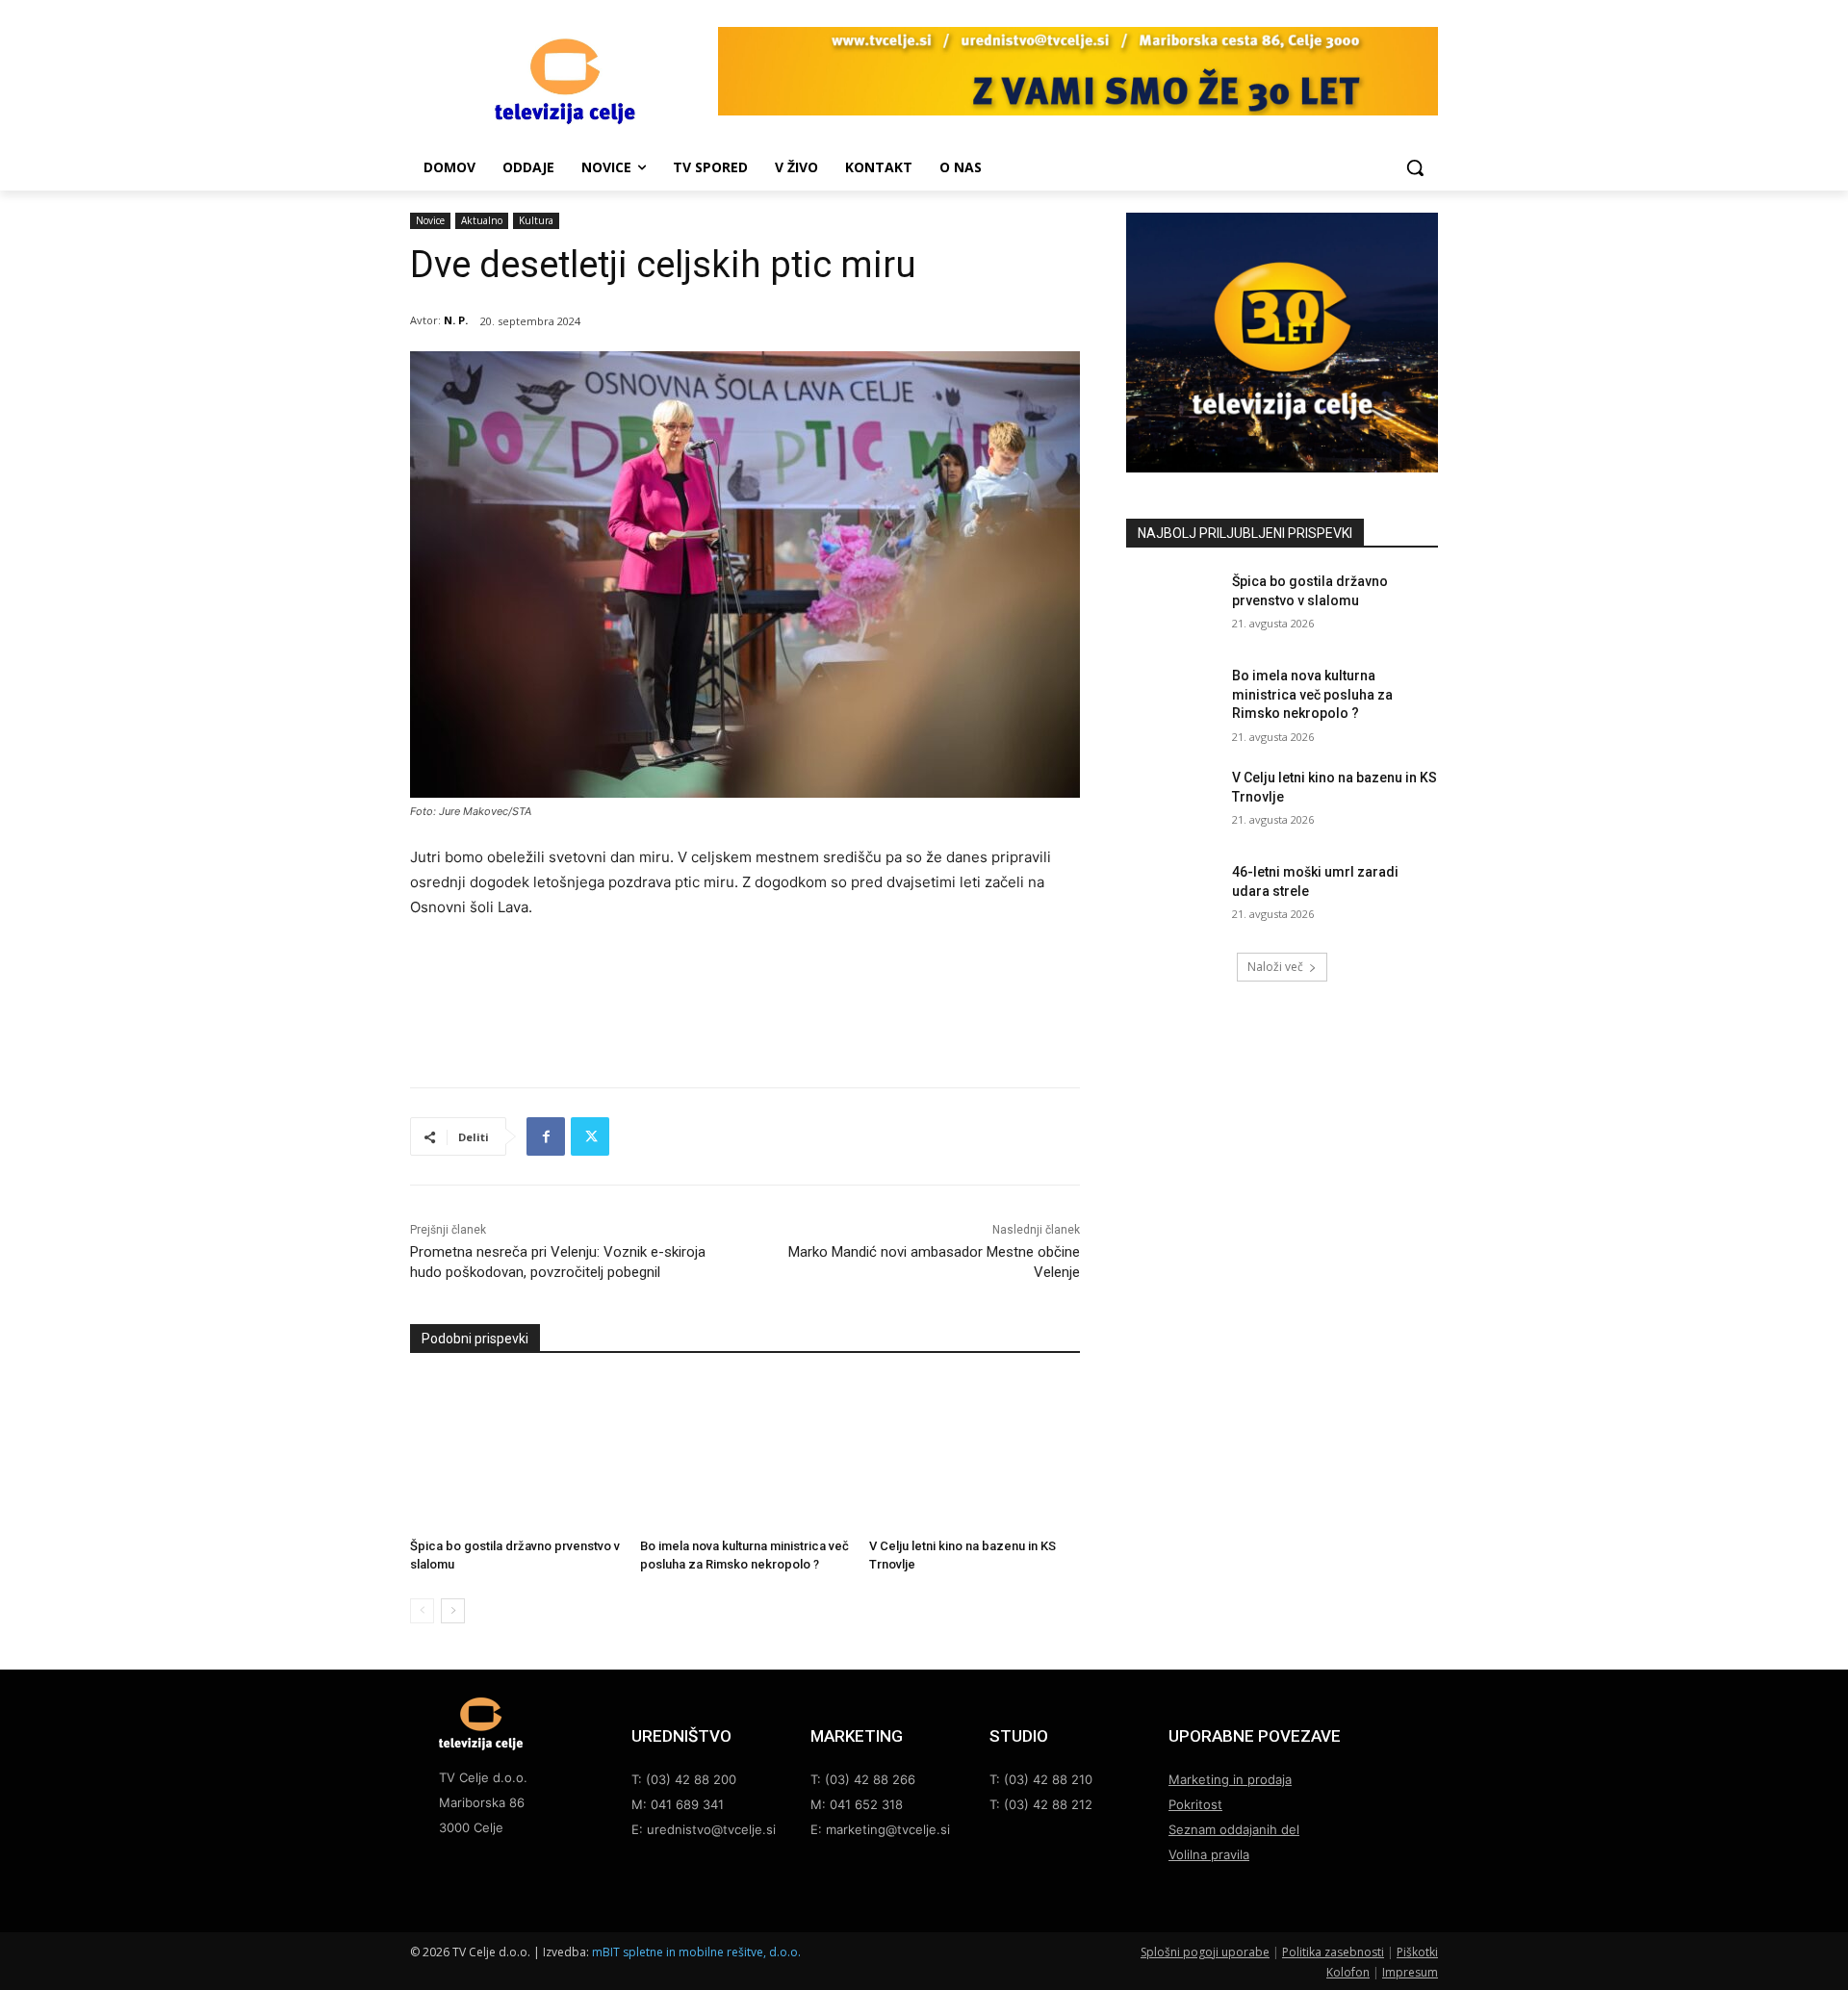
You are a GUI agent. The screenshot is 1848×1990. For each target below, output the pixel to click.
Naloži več (1275, 967)
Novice (430, 220)
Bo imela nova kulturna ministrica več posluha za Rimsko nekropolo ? (1312, 694)
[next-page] (453, 1611)
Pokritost (1195, 1804)
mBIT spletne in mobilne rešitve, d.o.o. (696, 1952)
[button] (1415, 167)
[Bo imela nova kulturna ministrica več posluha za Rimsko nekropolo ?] (745, 1452)
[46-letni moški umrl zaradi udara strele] (1173, 896)
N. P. (456, 320)
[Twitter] (590, 1136)
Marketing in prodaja (1230, 1779)
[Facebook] (546, 1136)
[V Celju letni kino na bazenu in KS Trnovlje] (975, 1452)
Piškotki (1417, 1952)
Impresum (1410, 1972)
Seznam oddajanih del (1234, 1829)
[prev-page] (422, 1611)
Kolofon (1348, 1972)
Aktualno (482, 220)
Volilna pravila (1209, 1854)
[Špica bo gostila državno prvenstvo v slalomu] (515, 1452)
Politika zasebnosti (1333, 1952)
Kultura (536, 220)
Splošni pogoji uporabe (1205, 1952)
